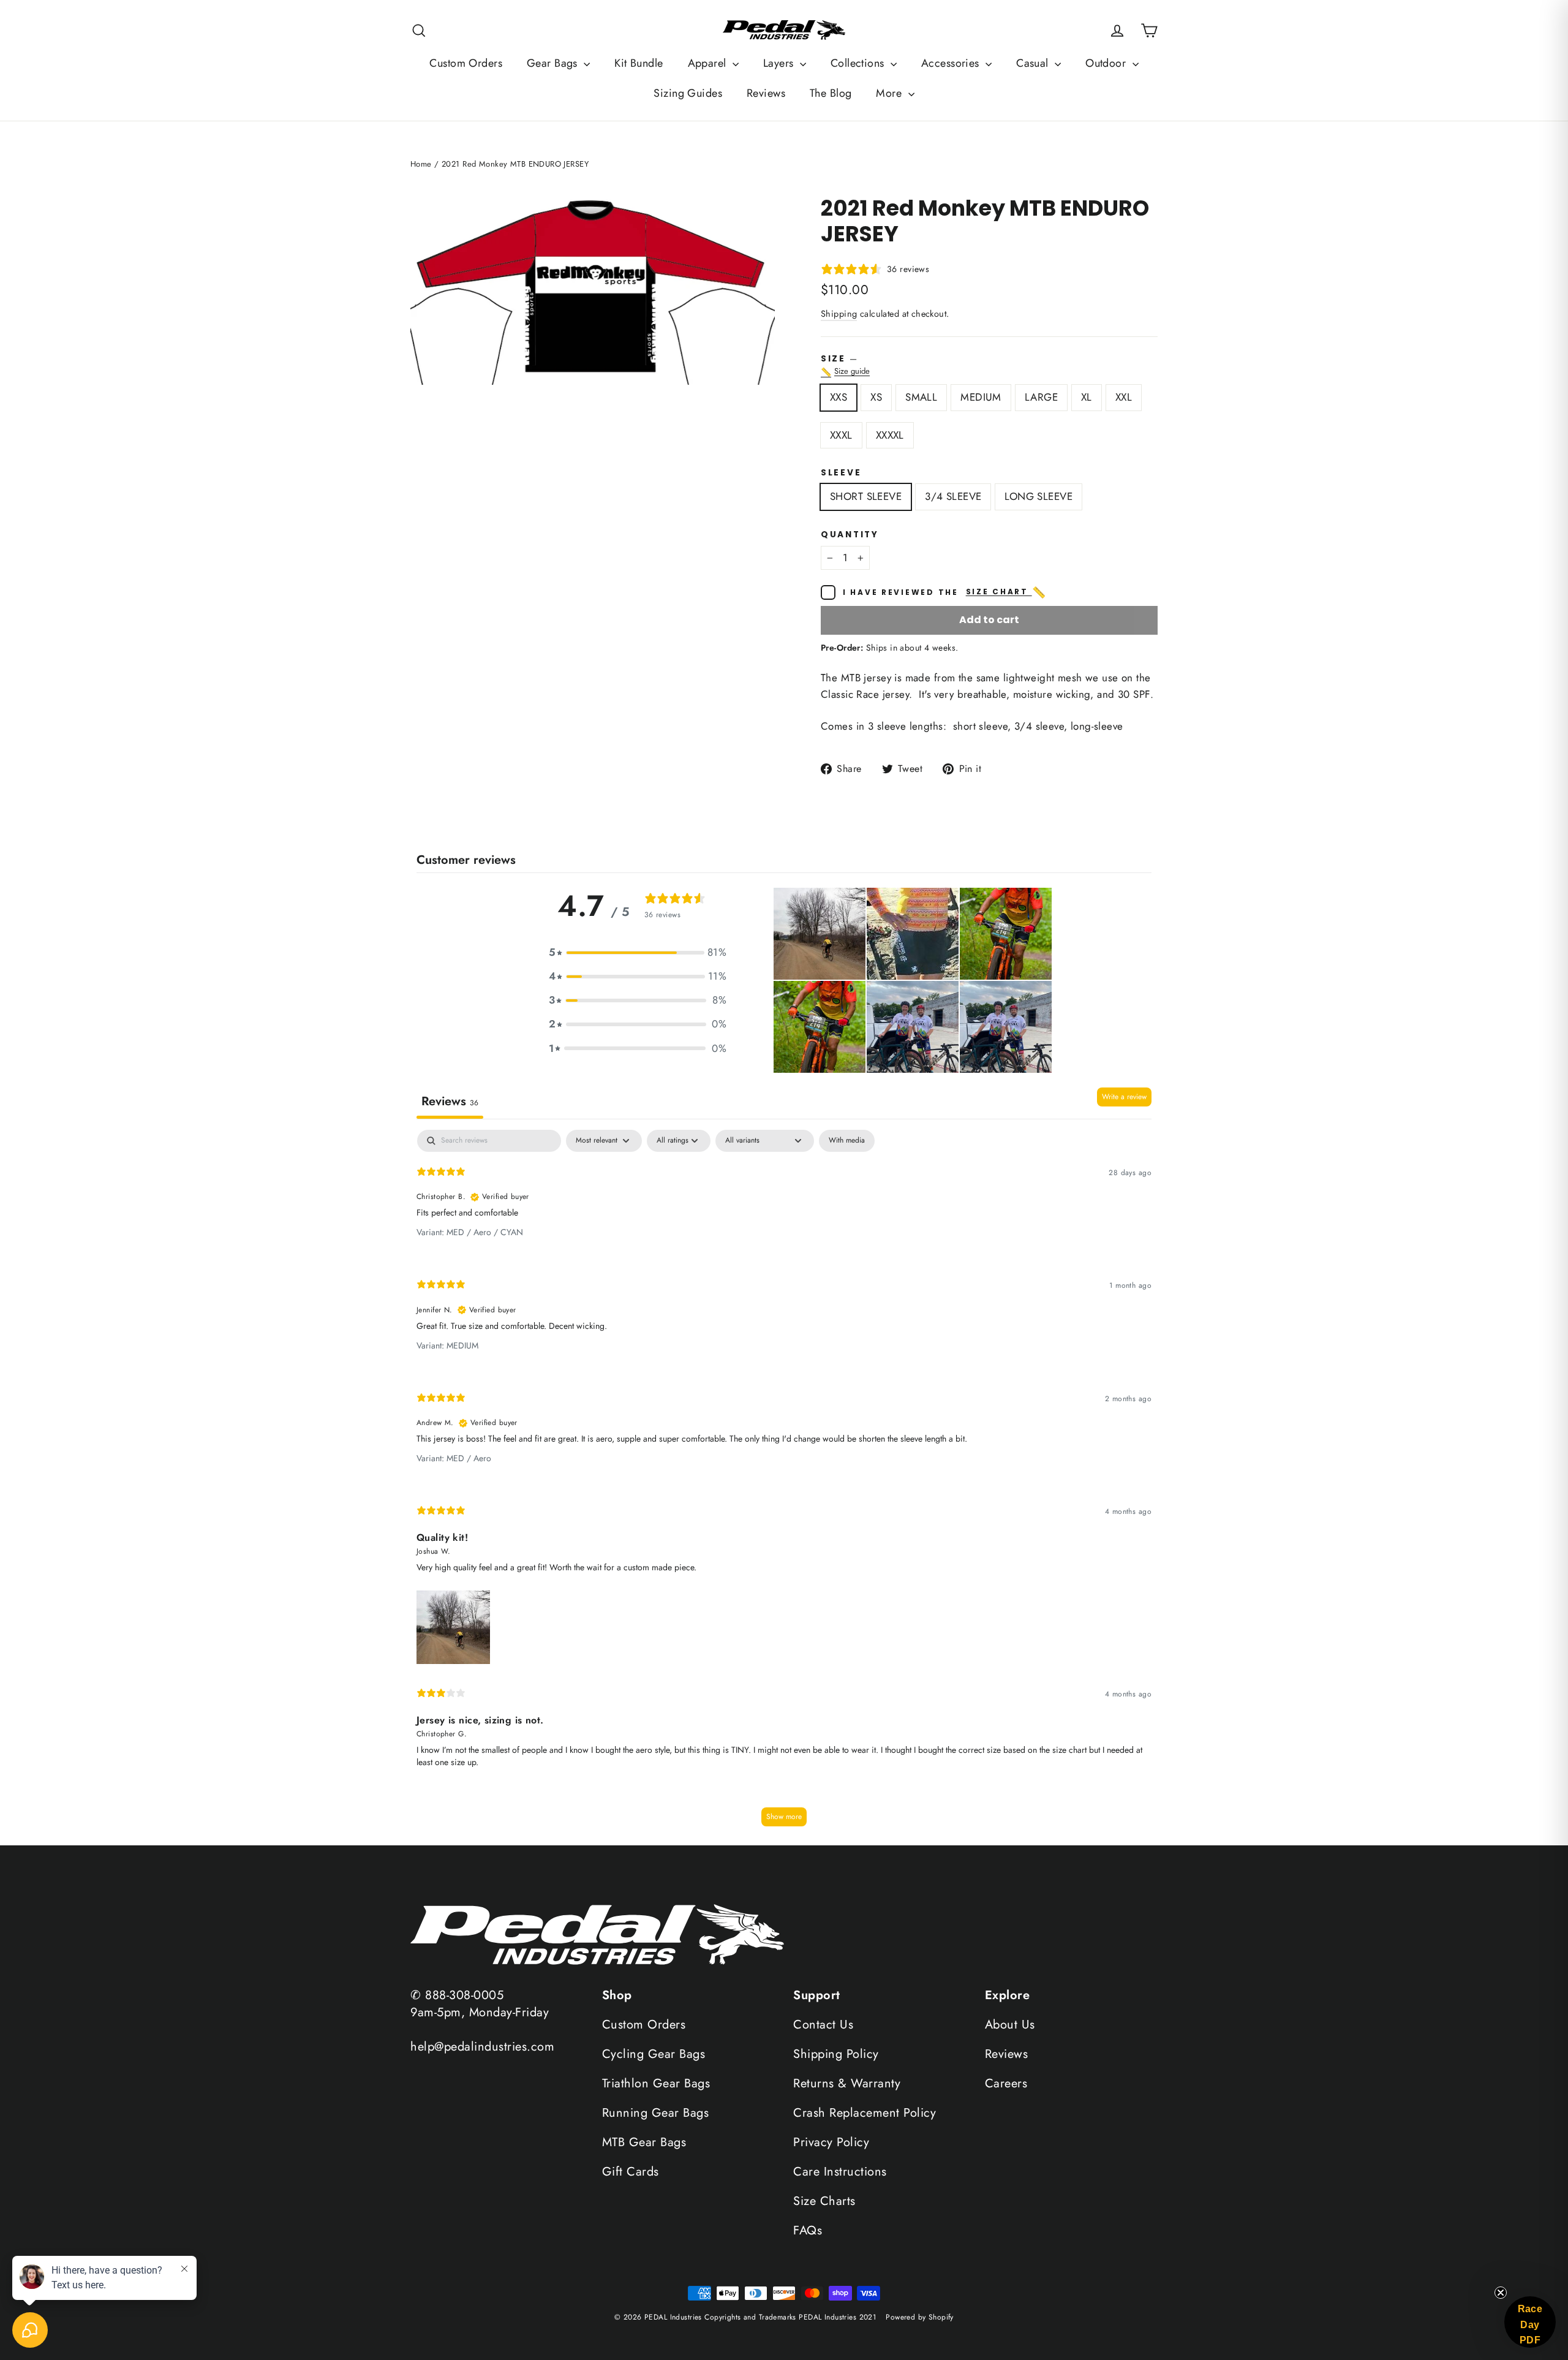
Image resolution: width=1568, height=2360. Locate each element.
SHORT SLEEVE (866, 496)
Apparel (709, 63)
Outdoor (1107, 63)
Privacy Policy (831, 2142)
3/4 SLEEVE (953, 496)
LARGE (1041, 397)
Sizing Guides (688, 93)
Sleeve (841, 473)
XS (876, 397)
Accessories (952, 63)
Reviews (766, 93)
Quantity (850, 535)
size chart (1007, 592)
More (890, 93)
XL (1087, 397)
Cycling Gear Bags (654, 2054)
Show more (784, 1817)
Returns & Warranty (847, 2083)
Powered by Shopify (920, 2317)
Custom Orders (466, 63)
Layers (780, 63)
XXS (839, 397)
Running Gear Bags (656, 2113)
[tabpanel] (784, 1484)
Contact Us (823, 2025)
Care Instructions (840, 2172)
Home (421, 164)
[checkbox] (847, 1141)
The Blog (831, 93)
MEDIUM (981, 397)
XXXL (841, 435)
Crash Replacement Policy (865, 2113)
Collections (859, 63)
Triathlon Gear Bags (656, 2083)
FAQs (808, 2230)
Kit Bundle (639, 63)
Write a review (1124, 1097)
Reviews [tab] (450, 1101)
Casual (1034, 63)
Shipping (839, 314)
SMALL (921, 397)
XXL (1124, 397)
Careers (1006, 2083)
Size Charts (824, 2201)
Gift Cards (631, 2172)
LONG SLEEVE (1038, 496)
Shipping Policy (836, 2054)
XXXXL (890, 435)
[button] (638, 952)
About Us (1010, 2025)
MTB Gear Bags (644, 2142)
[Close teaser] (1501, 2293)
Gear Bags (554, 63)
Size (989, 366)
